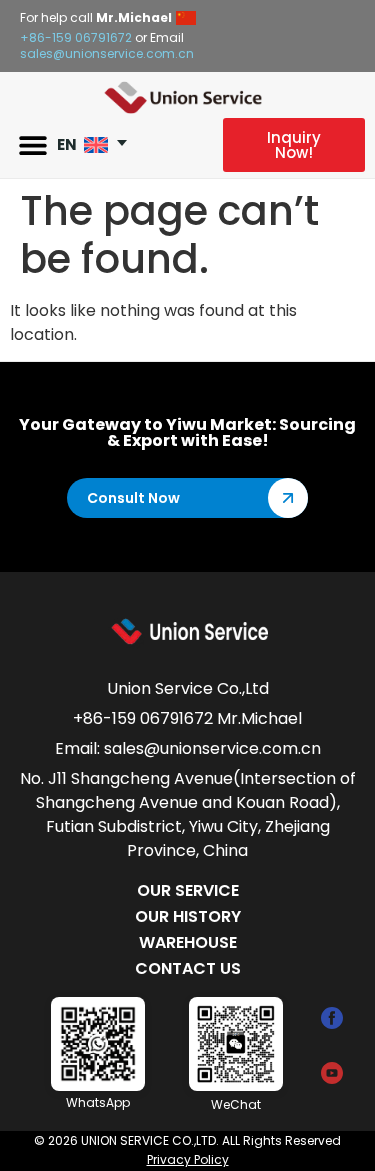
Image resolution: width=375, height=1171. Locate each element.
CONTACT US (188, 968)
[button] (32, 145)
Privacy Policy (188, 1159)
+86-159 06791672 (76, 37)
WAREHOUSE (188, 942)
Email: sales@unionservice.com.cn (188, 748)
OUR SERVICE (188, 890)
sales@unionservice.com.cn (107, 53)
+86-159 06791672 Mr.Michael (187, 718)
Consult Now (133, 498)
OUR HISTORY (188, 916)
